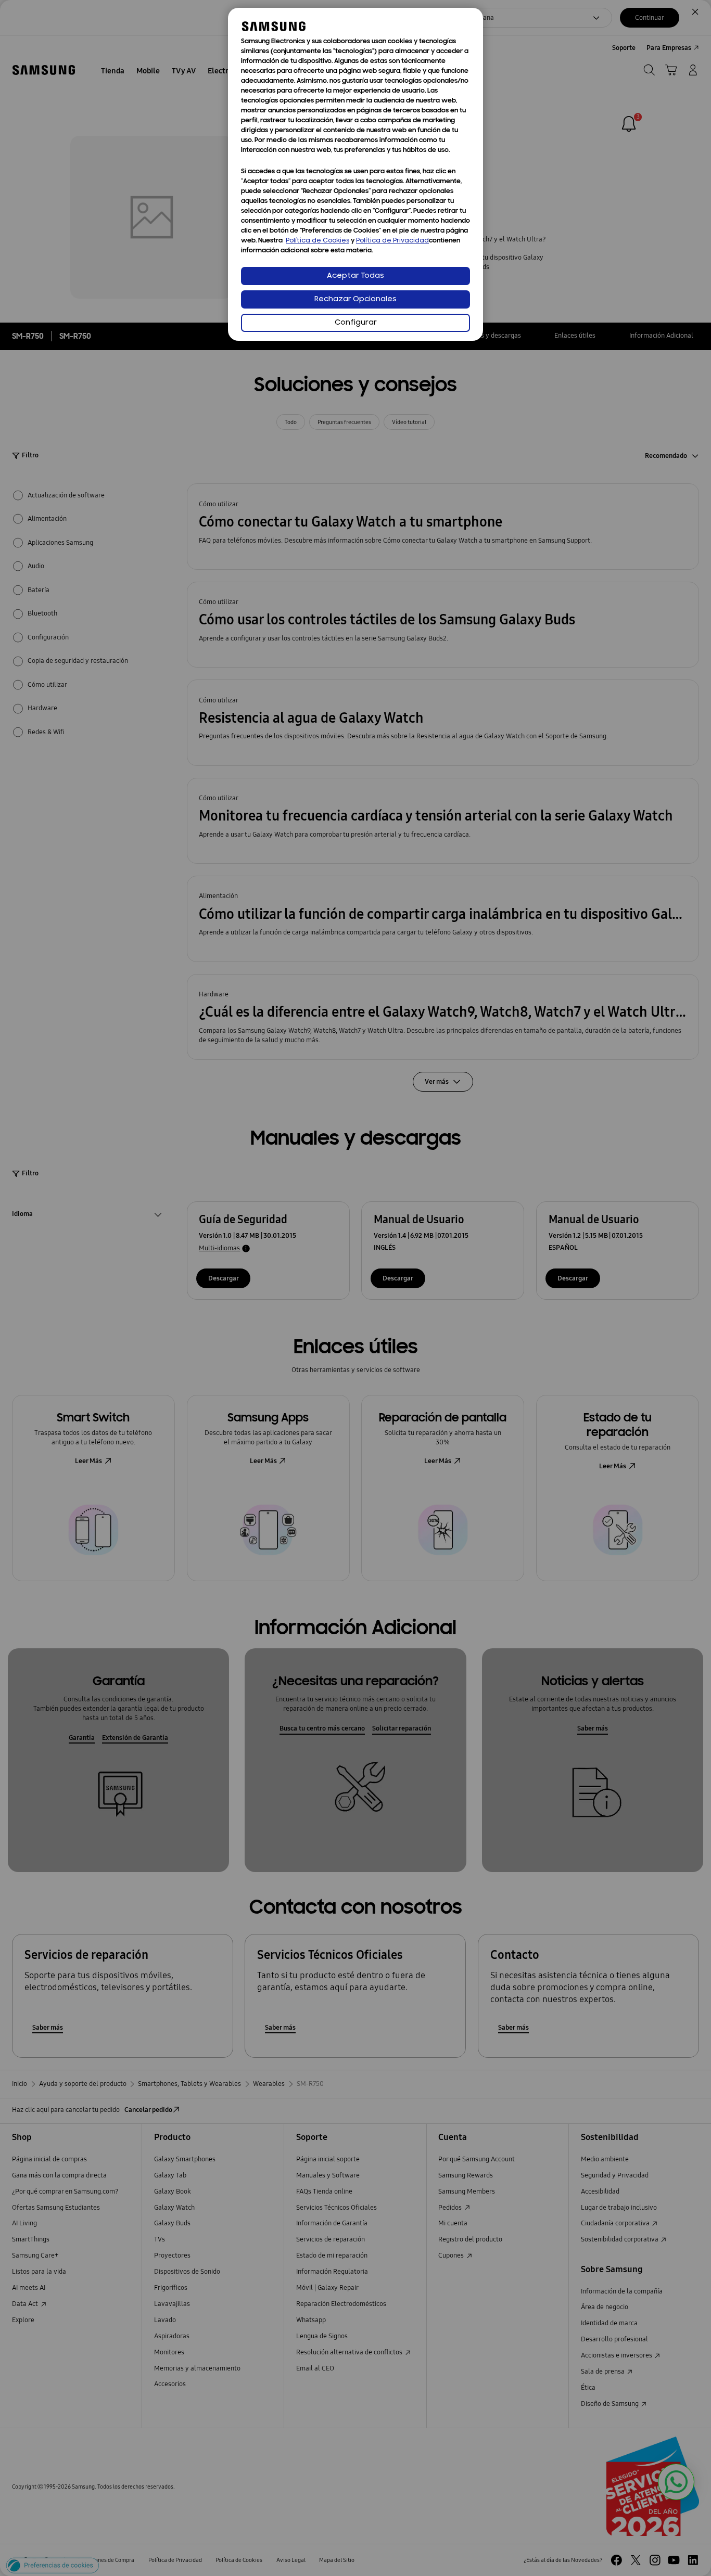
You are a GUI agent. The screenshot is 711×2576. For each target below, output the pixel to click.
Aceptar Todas (355, 276)
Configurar (356, 323)
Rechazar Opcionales (355, 299)
